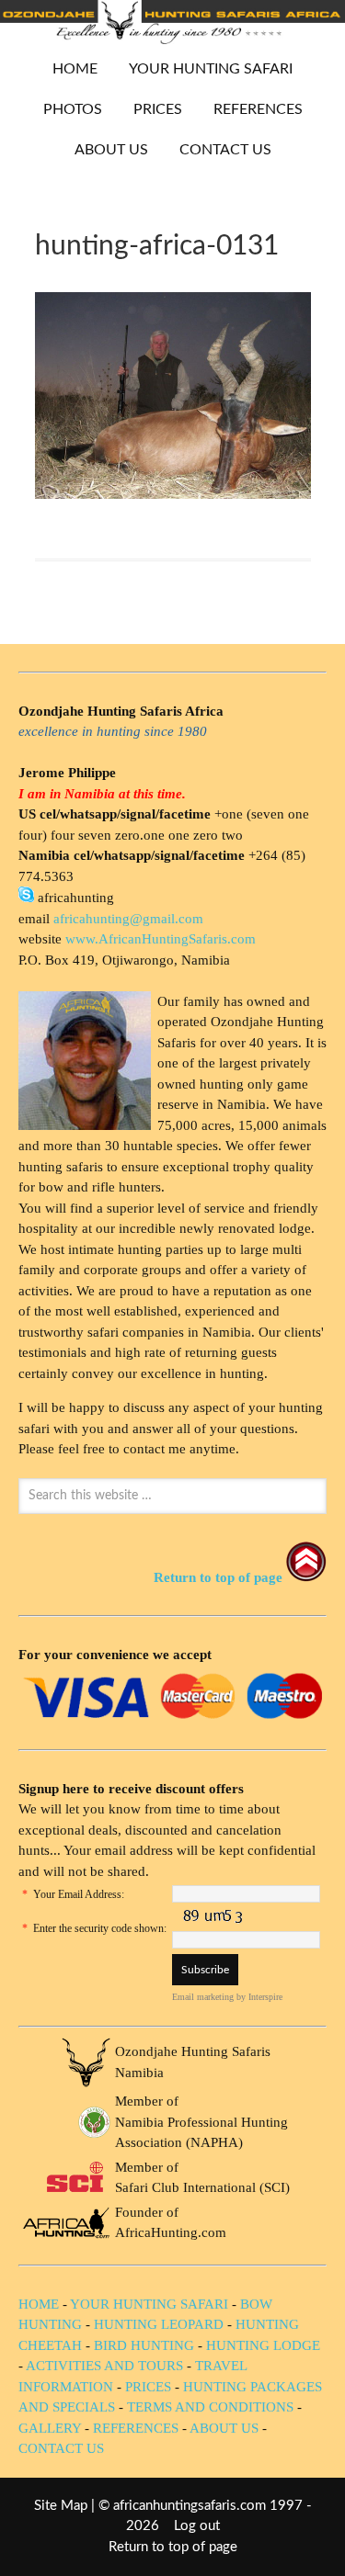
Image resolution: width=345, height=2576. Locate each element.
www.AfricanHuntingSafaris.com (161, 939)
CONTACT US (225, 150)
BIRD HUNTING (144, 2345)
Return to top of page (173, 2547)
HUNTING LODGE (263, 2345)
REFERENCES (258, 109)
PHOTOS (66, 109)
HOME (75, 69)
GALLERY (50, 2428)
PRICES (151, 109)
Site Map (61, 2506)
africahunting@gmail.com (128, 919)
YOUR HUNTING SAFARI (204, 69)
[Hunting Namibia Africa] (172, 39)
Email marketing (203, 1997)
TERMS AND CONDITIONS (210, 2407)
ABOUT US (111, 150)
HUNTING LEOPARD (159, 2324)
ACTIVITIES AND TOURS (104, 2366)
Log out (197, 2526)
